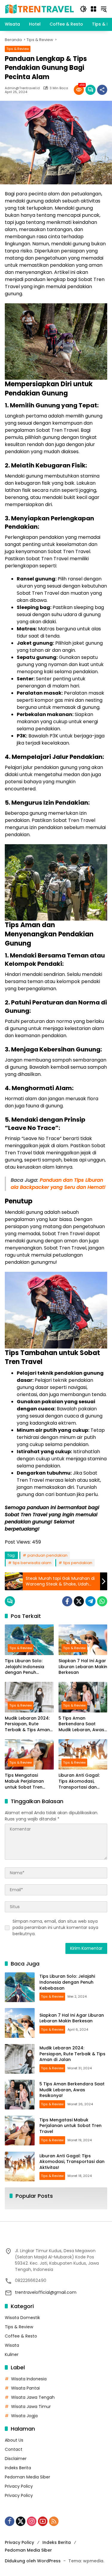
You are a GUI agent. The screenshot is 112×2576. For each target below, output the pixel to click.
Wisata (12, 2345)
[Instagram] (32, 2521)
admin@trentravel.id (22, 88)
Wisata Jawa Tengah (33, 2397)
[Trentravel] (39, 9)
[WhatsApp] (102, 1601)
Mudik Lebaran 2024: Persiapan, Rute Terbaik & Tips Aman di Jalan (27, 1724)
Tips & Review (18, 49)
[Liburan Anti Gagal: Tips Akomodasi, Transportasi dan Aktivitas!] (83, 1755)
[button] (83, 9)
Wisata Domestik (22, 2318)
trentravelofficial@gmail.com (46, 2292)
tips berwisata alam (32, 1563)
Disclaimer (16, 2459)
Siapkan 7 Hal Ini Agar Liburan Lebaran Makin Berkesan (83, 1667)
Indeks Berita (18, 2468)
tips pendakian (78, 1563)
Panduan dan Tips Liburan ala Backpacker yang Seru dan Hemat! (58, 1184)
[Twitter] (79, 1601)
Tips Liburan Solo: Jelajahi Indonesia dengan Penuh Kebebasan (24, 1667)
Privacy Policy (19, 2486)
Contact (14, 2449)
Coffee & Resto (21, 2336)
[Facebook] (67, 1601)
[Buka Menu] (93, 9)
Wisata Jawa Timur (31, 2407)
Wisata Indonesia (29, 2379)
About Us (14, 2440)
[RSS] (54, 2521)
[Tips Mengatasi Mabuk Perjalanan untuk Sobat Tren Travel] (29, 1755)
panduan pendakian (47, 1555)
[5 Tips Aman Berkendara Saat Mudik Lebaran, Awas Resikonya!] (83, 1697)
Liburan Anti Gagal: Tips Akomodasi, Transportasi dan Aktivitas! (79, 1781)
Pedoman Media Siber (27, 2477)
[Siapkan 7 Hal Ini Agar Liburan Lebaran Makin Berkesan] (83, 1640)
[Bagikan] (102, 90)
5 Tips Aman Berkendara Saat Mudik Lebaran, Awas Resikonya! (81, 1724)
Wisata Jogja (24, 2416)
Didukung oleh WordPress (33, 2561)
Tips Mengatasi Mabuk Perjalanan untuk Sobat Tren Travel (24, 1781)
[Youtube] (43, 2521)
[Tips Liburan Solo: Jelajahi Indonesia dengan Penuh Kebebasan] (29, 1640)
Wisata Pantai (25, 2388)
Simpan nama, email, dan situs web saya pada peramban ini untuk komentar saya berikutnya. (55, 1927)
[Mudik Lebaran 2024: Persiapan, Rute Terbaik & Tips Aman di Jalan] (29, 1697)
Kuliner (12, 2354)
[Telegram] (90, 1601)
